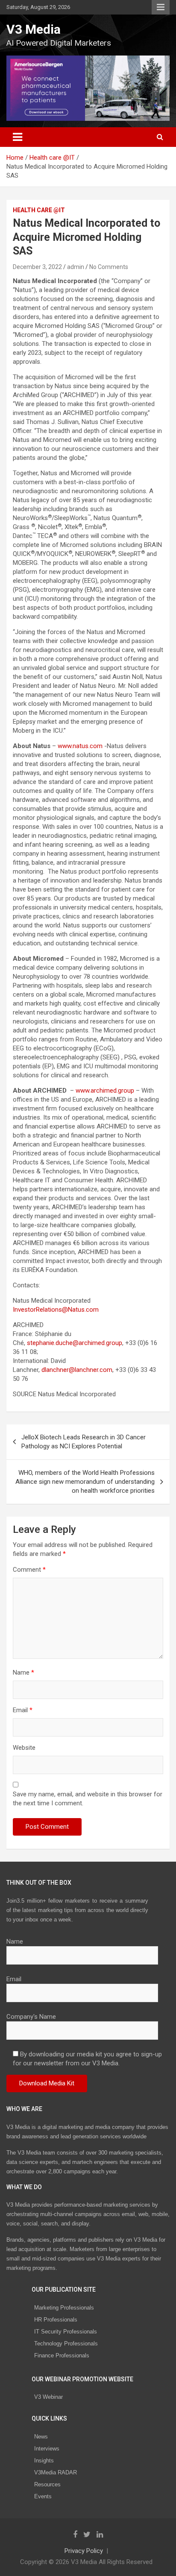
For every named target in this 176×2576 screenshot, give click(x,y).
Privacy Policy (84, 2551)
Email (23, 1710)
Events (43, 2496)
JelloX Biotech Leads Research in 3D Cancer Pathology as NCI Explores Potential (84, 1442)
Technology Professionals (66, 2344)
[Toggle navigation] (18, 137)
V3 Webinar (48, 2397)
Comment (29, 1570)
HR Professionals (56, 2320)
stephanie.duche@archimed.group (75, 1343)
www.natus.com (80, 746)
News (41, 2437)
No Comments (109, 267)
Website (24, 1748)
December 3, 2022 (37, 267)
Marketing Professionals (64, 2308)
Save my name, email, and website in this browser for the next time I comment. (88, 1799)
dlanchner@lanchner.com (77, 1370)
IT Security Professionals (66, 2332)
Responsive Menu (161, 7)
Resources (47, 2484)
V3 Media (34, 29)
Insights (44, 2461)
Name (23, 1672)
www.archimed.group (105, 1091)
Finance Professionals (62, 2355)
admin (76, 267)
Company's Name (31, 2017)
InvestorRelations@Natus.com (56, 1310)
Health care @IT (39, 210)
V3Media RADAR (56, 2472)
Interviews (47, 2449)
